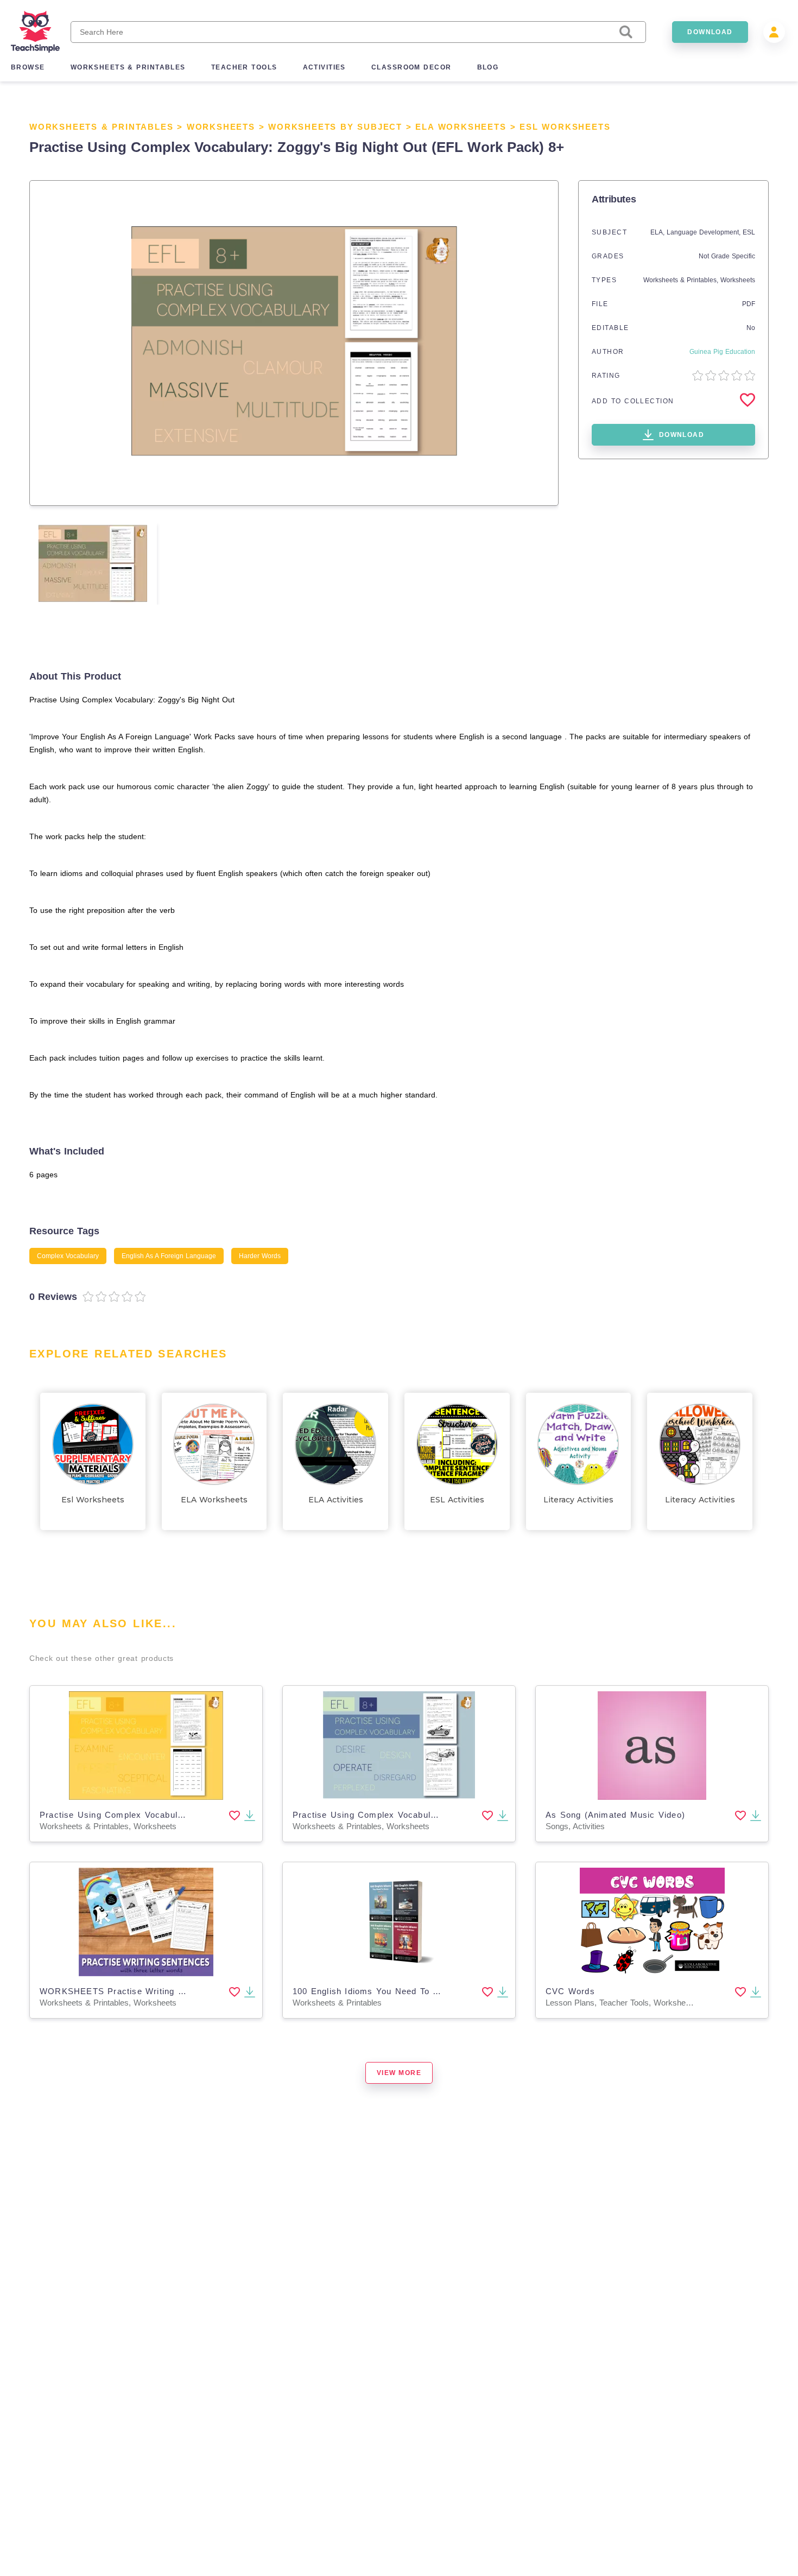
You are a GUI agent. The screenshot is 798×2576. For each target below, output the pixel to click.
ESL (749, 232)
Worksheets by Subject (335, 127)
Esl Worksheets (565, 127)
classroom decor (411, 67)
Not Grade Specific (727, 256)
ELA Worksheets (461, 127)
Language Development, (705, 232)
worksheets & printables (128, 67)
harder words (260, 1256)
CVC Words (570, 1991)
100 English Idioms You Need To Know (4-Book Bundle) (410, 1991)
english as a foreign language (169, 1256)
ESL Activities (457, 1500)
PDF (749, 304)
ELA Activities (336, 1500)
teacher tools (244, 67)
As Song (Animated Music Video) (615, 1815)
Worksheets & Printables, (682, 280)
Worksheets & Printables (101, 127)
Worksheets (221, 127)
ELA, (658, 232)
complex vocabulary (68, 1256)
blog (488, 67)
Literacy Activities (578, 1500)
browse (28, 67)
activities (324, 67)
